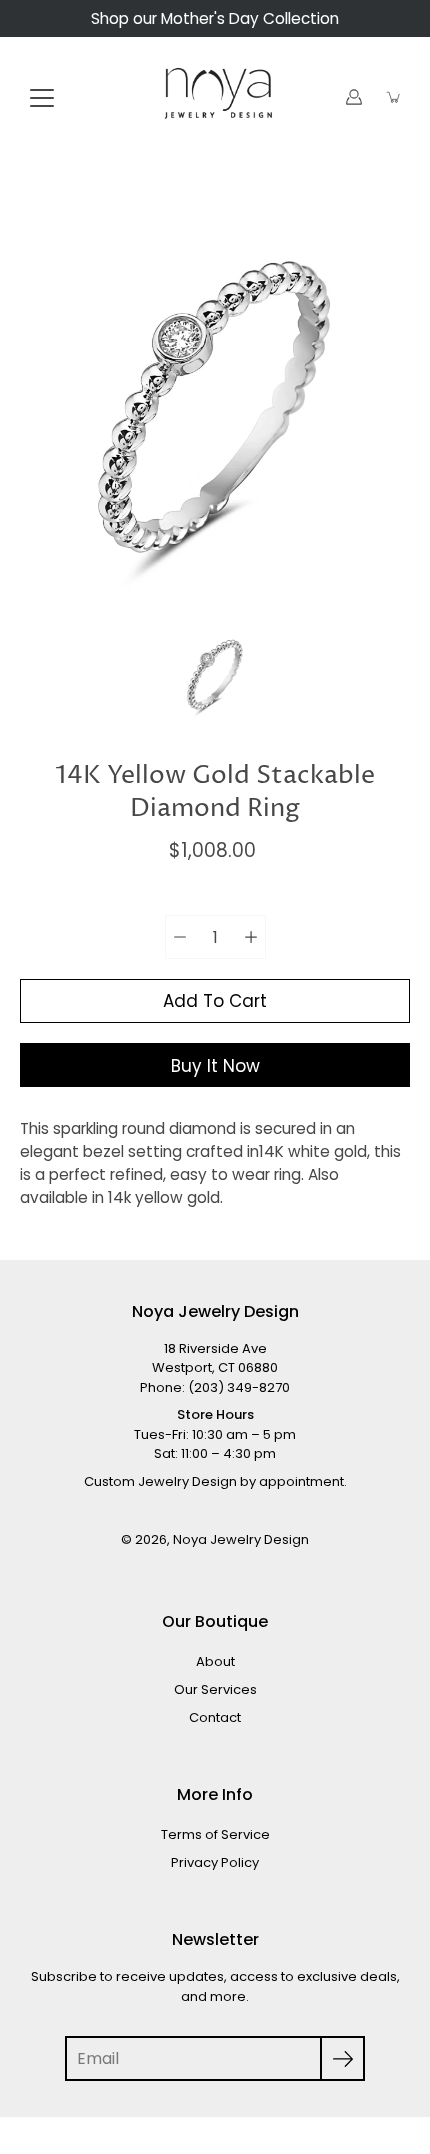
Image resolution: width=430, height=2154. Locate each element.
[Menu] (42, 98)
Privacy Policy (215, 1862)
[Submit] (342, 2058)
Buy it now (215, 1066)
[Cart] (394, 97)
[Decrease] (180, 937)
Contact (215, 1717)
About (215, 1661)
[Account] (354, 97)
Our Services (215, 1689)
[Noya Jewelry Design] (215, 97)
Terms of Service (215, 1834)
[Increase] (251, 937)
